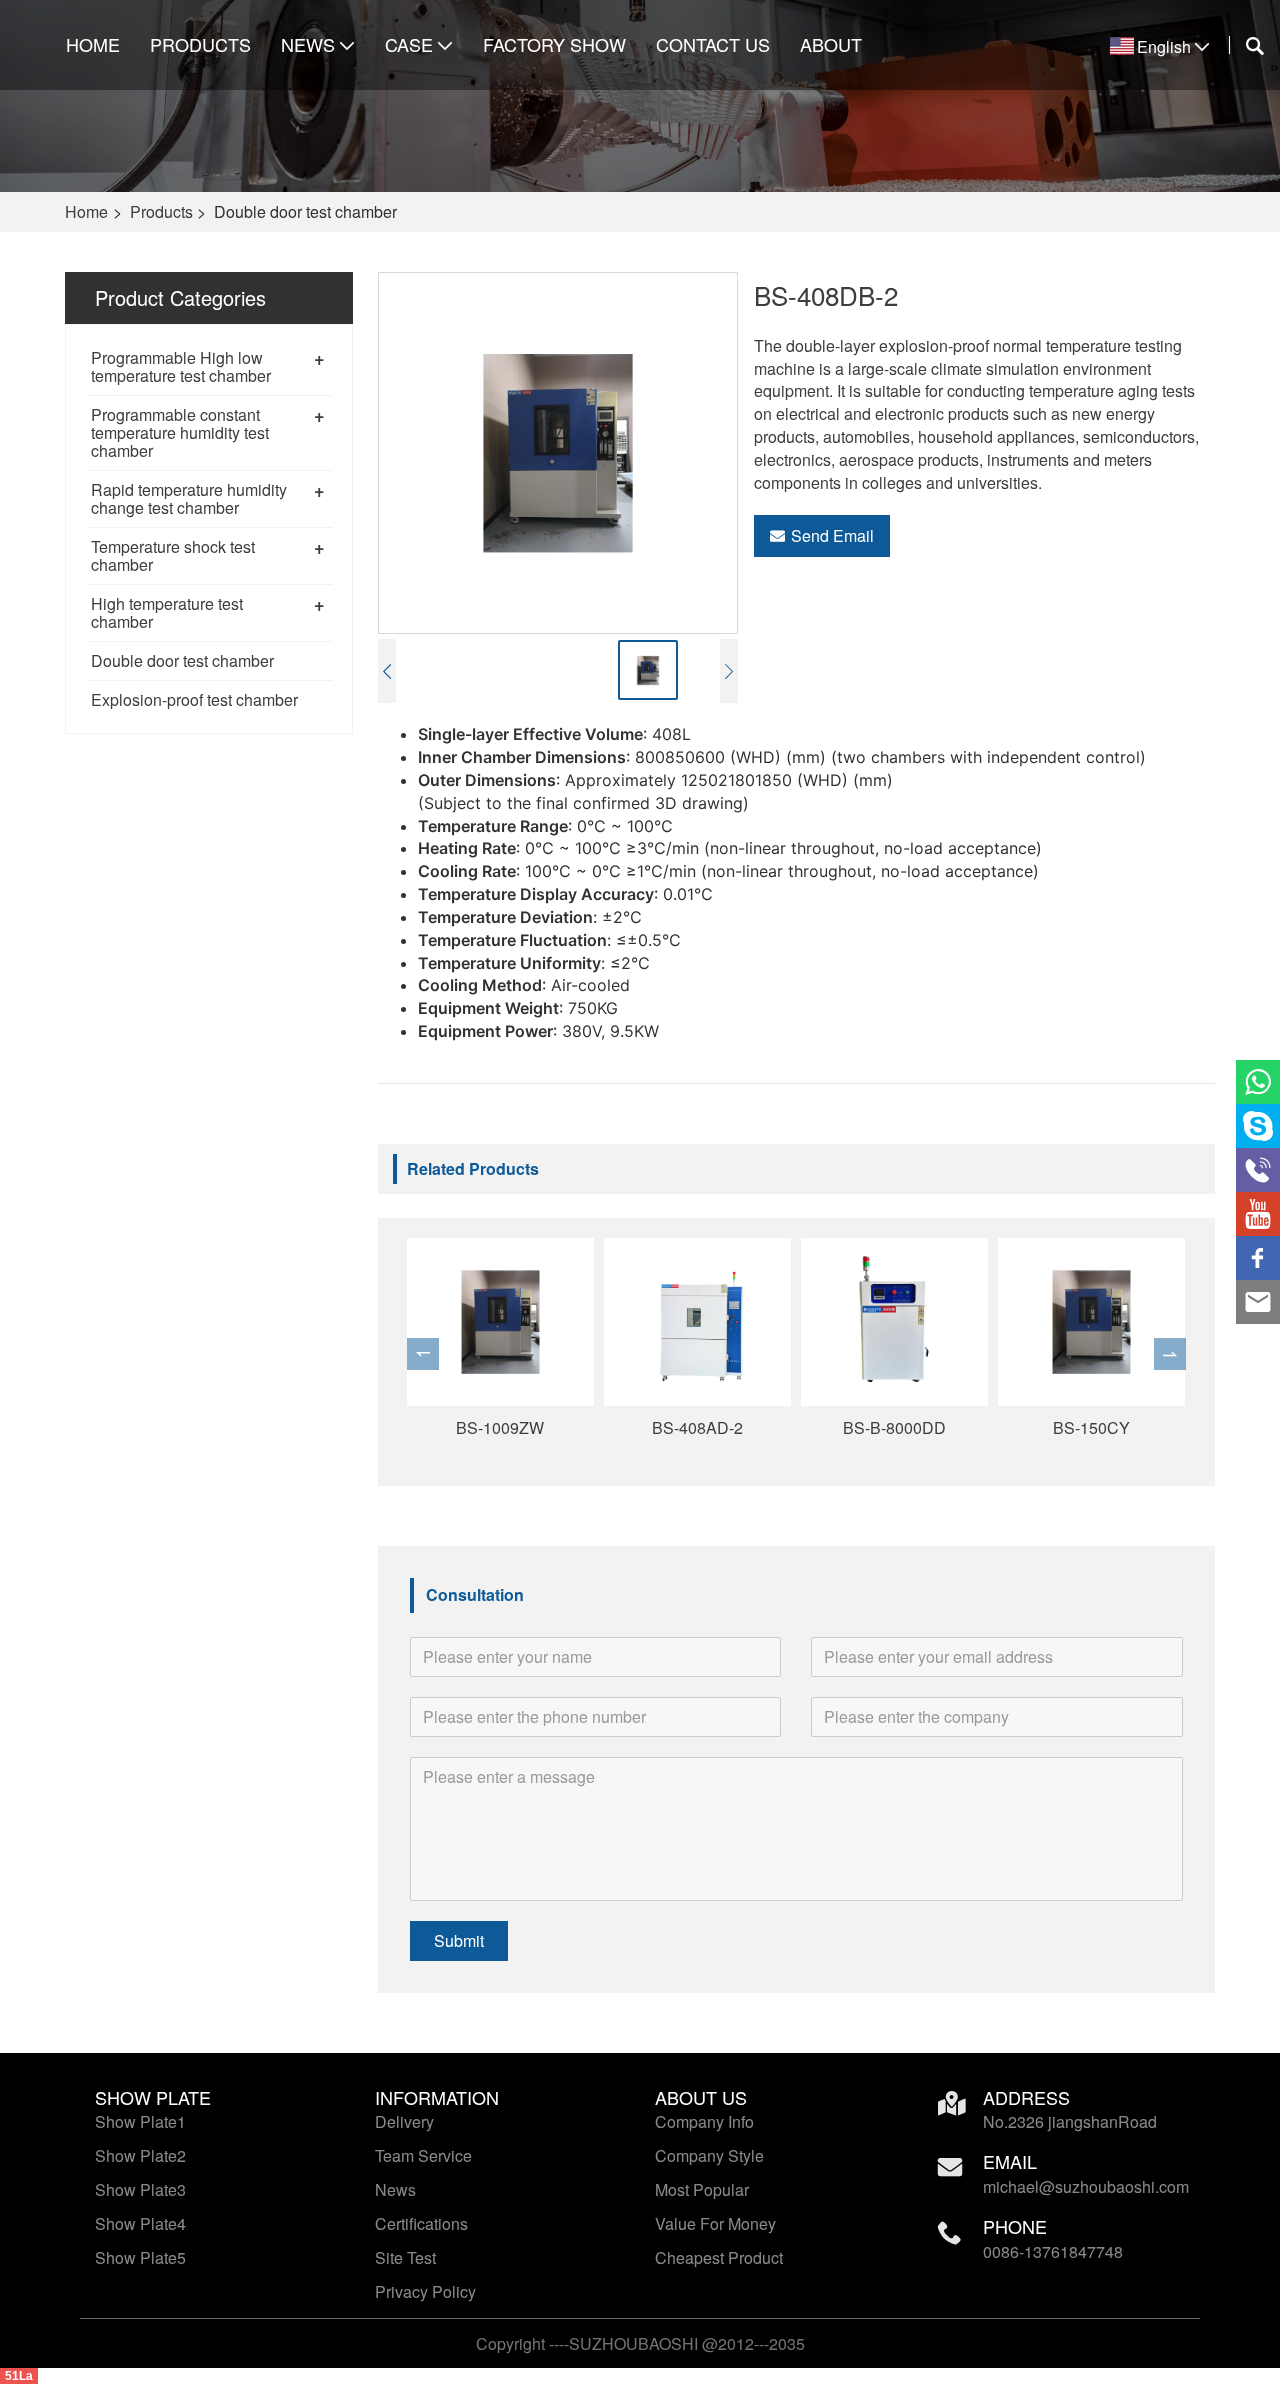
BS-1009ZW (500, 1427)
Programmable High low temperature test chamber (181, 366)
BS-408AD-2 (697, 1427)
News (308, 44)
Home (93, 44)
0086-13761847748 (1053, 2251)
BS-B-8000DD (894, 1427)
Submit (459, 1940)
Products (200, 44)
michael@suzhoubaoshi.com (1086, 2186)
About (831, 44)
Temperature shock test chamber (173, 555)
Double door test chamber (182, 660)
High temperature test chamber (167, 612)
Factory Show (554, 44)
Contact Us (713, 44)
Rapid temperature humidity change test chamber (189, 498)
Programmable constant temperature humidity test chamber (180, 432)
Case (409, 44)
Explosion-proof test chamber (194, 699)
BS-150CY (1091, 1427)
